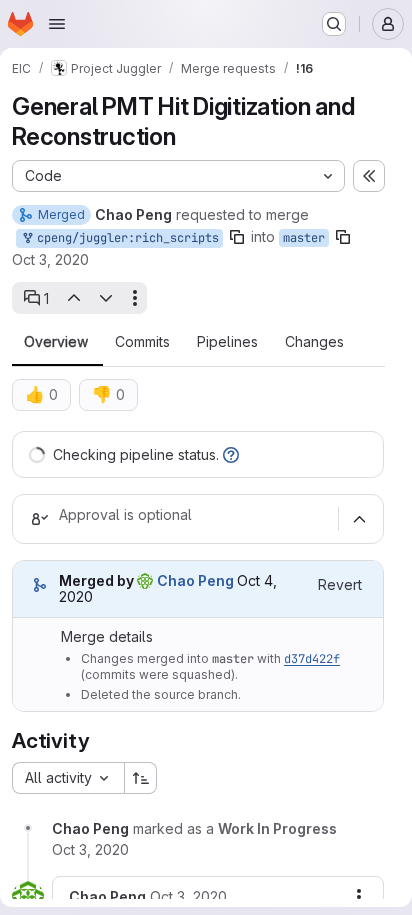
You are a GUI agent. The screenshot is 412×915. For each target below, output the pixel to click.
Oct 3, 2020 (50, 259)
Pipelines (227, 342)
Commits (142, 342)
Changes (314, 342)
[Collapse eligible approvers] (359, 519)
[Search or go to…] (334, 24)
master (304, 238)
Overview (56, 342)
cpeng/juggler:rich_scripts (124, 238)
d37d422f (312, 659)
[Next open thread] (106, 298)
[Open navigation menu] (57, 24)
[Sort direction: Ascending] (141, 778)
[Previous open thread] (73, 298)
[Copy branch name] (237, 237)
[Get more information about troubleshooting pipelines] (231, 454)
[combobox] (68, 778)
